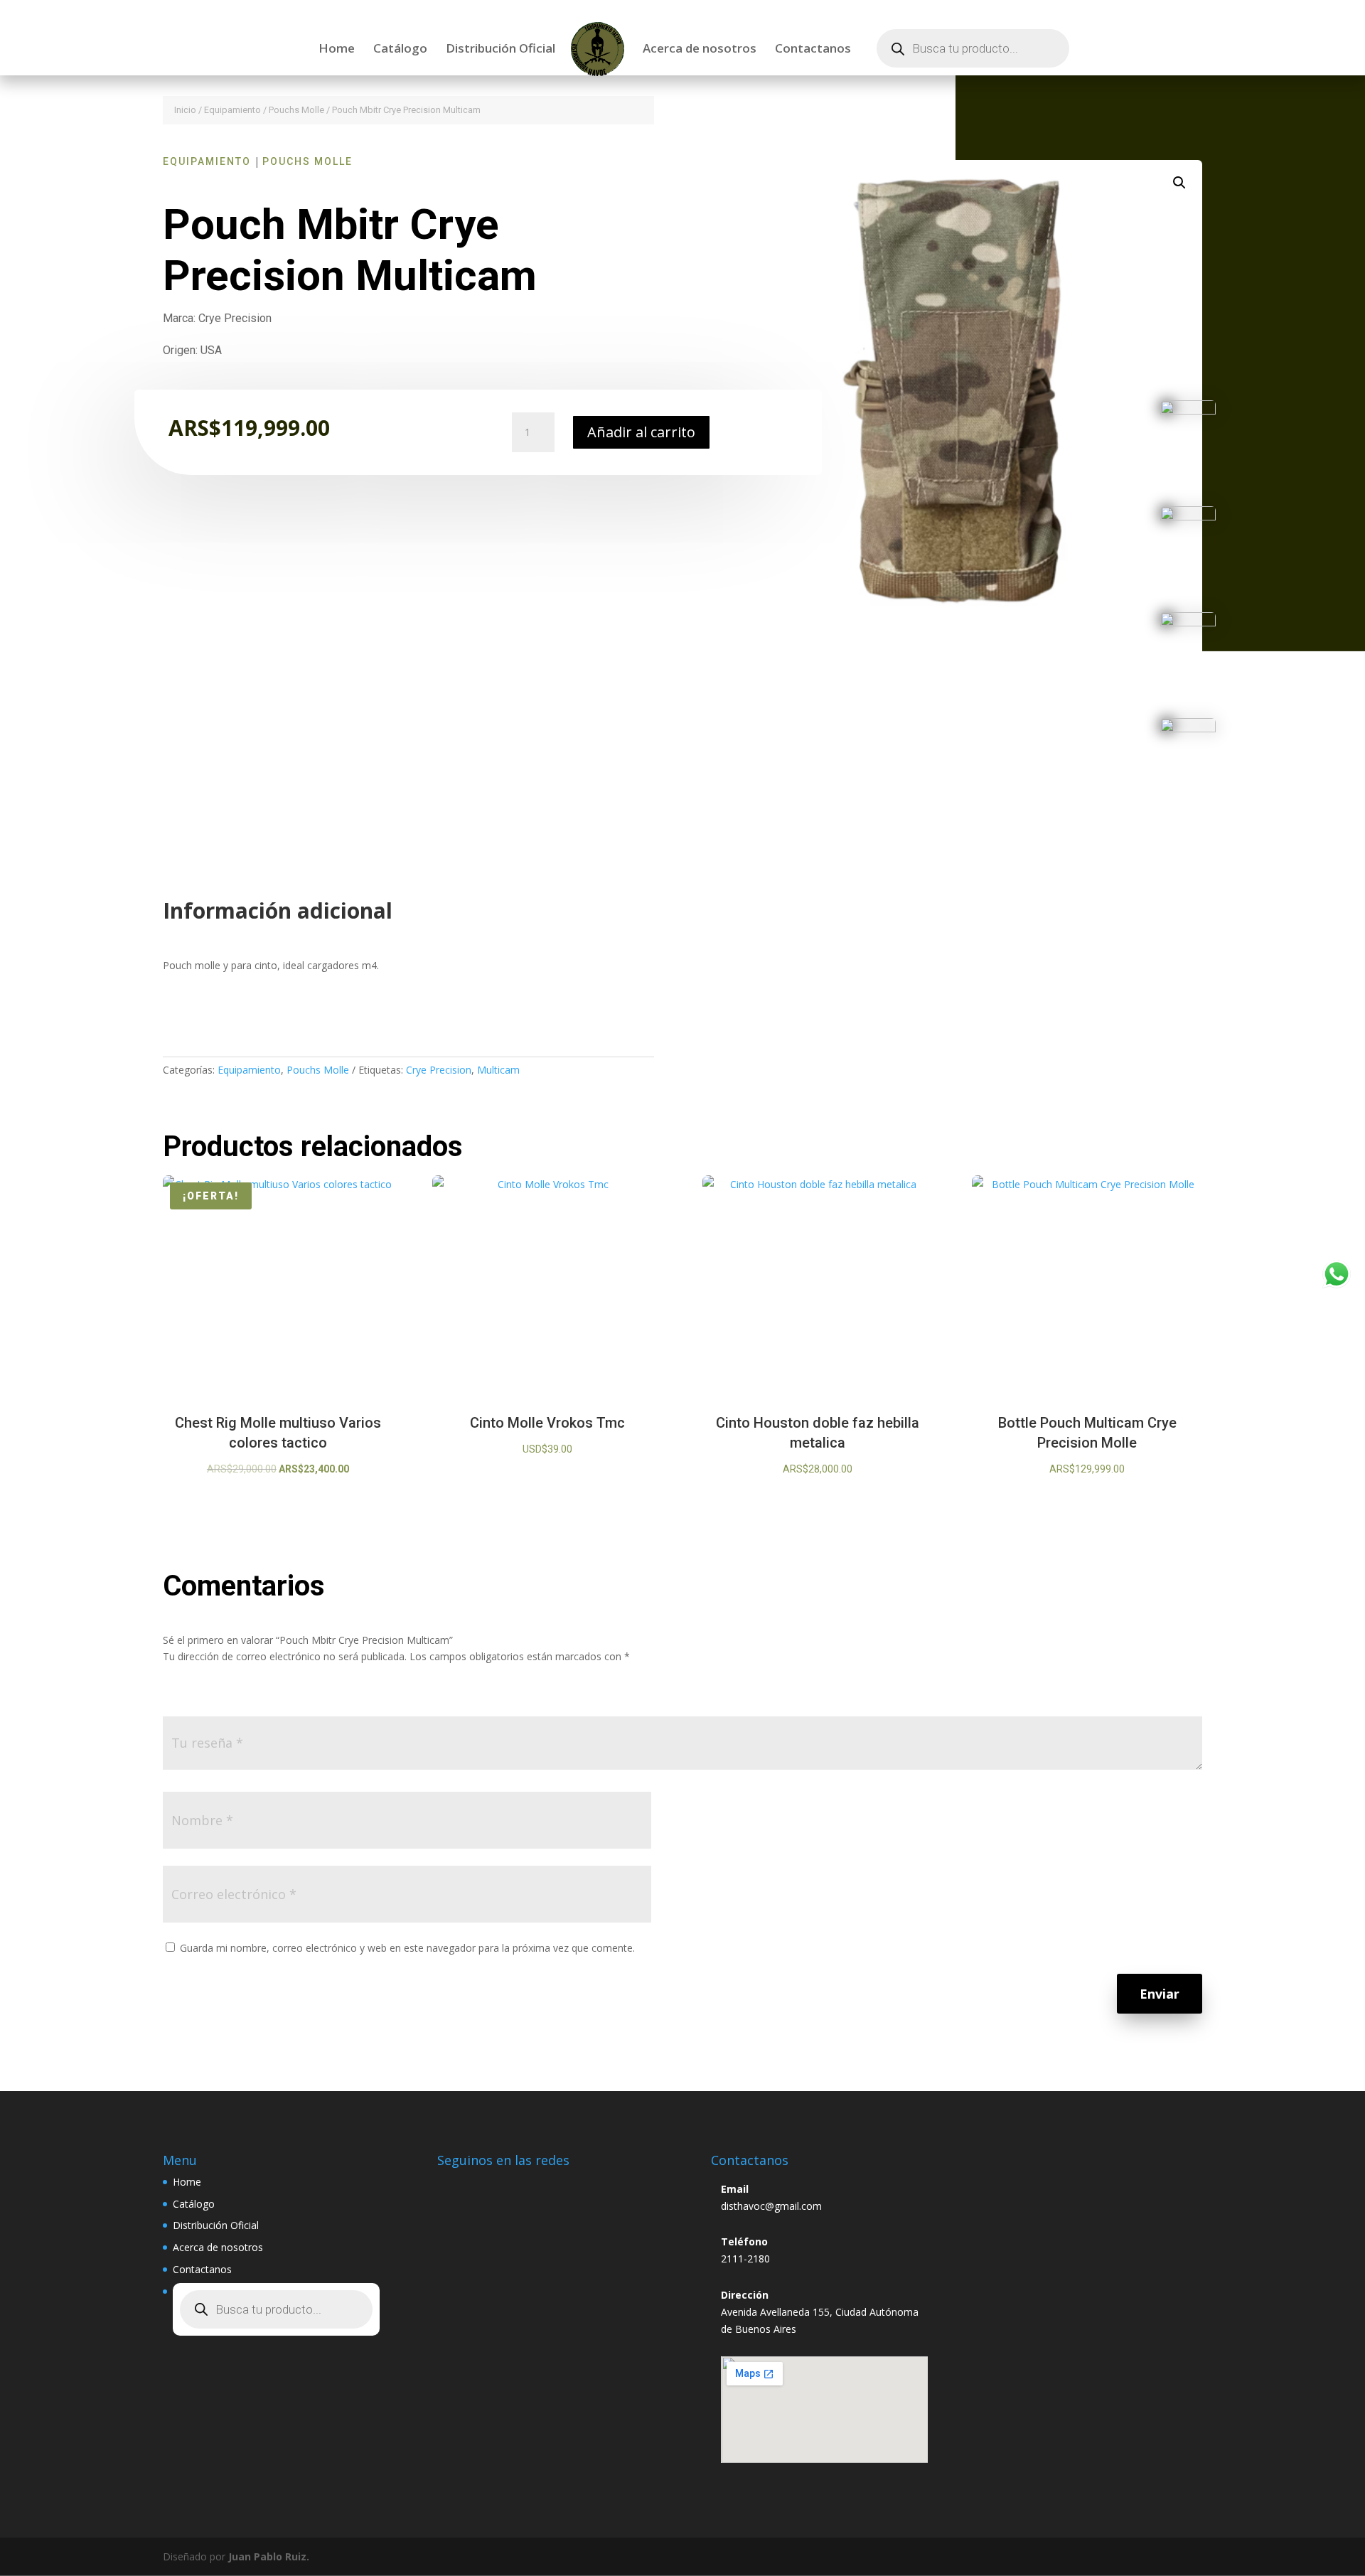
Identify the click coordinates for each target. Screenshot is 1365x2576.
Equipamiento (232, 110)
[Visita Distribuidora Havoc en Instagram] (455, 2186)
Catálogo (400, 50)
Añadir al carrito (641, 432)
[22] (1188, 411)
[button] (1179, 183)
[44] (1188, 517)
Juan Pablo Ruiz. (269, 2556)
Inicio (185, 110)
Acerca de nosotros (700, 50)
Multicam (498, 1070)
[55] (1188, 622)
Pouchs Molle (296, 110)
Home (337, 50)
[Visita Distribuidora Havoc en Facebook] (488, 2186)
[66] (1188, 728)
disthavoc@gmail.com (771, 2206)
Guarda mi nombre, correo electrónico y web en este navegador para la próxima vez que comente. (407, 1948)
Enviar (1160, 1994)
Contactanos (813, 50)
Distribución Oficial (500, 50)
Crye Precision (439, 1070)
